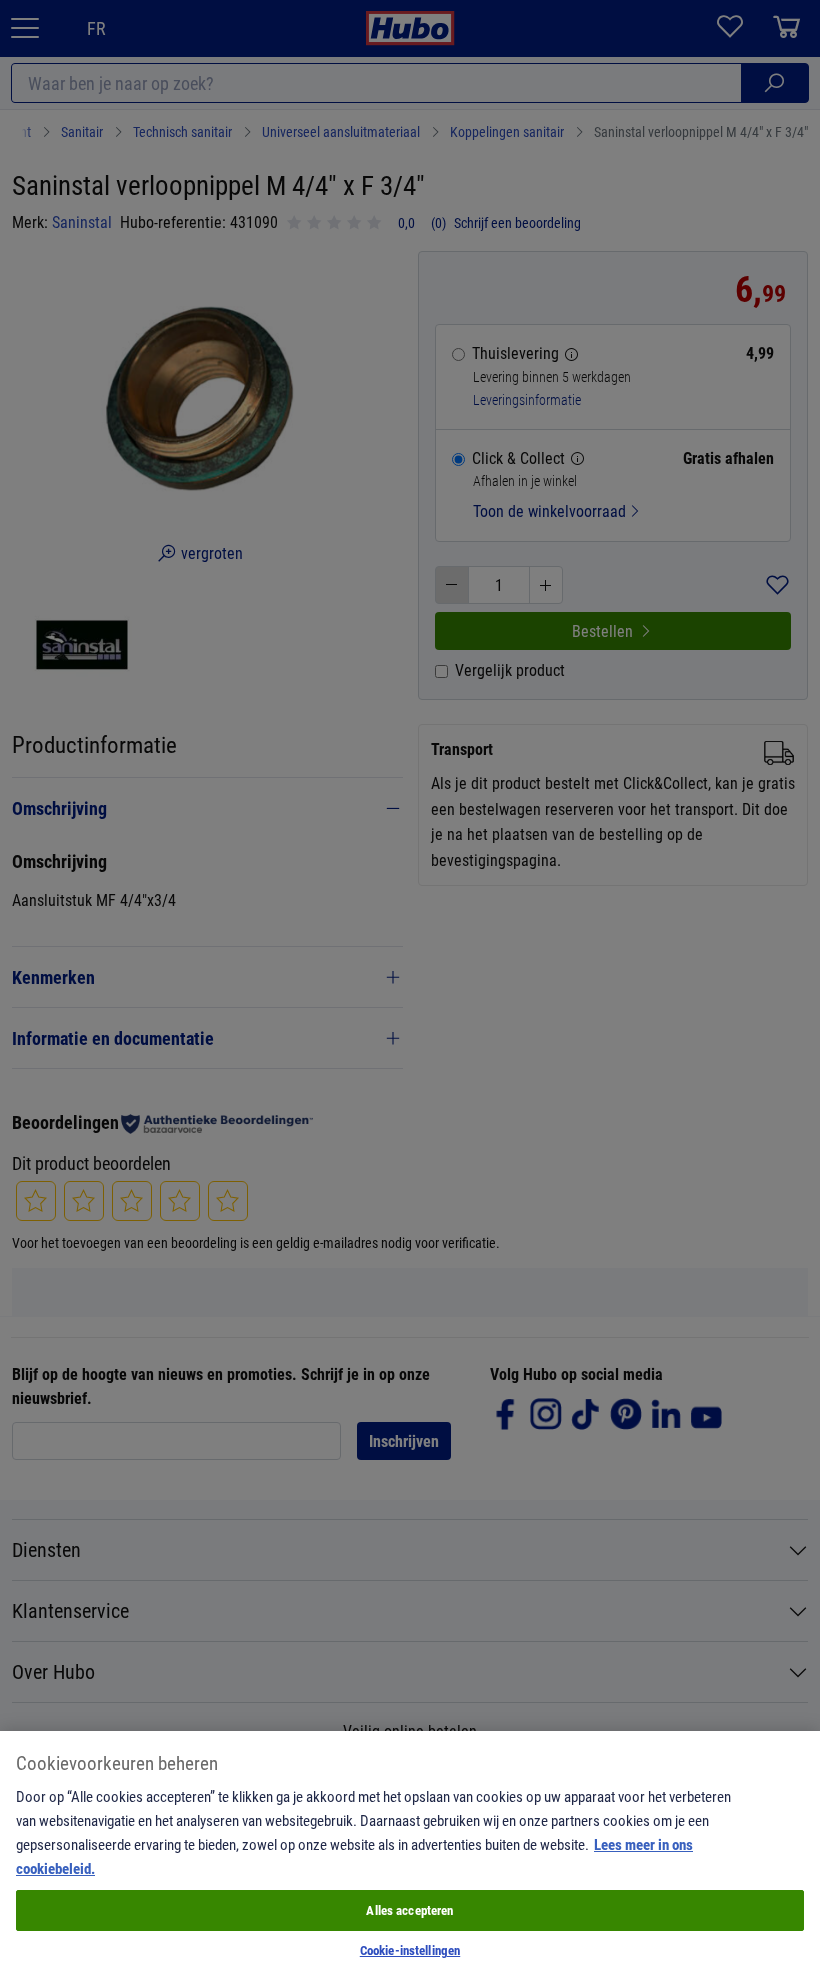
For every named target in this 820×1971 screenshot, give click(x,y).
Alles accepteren (409, 1910)
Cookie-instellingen (410, 1950)
